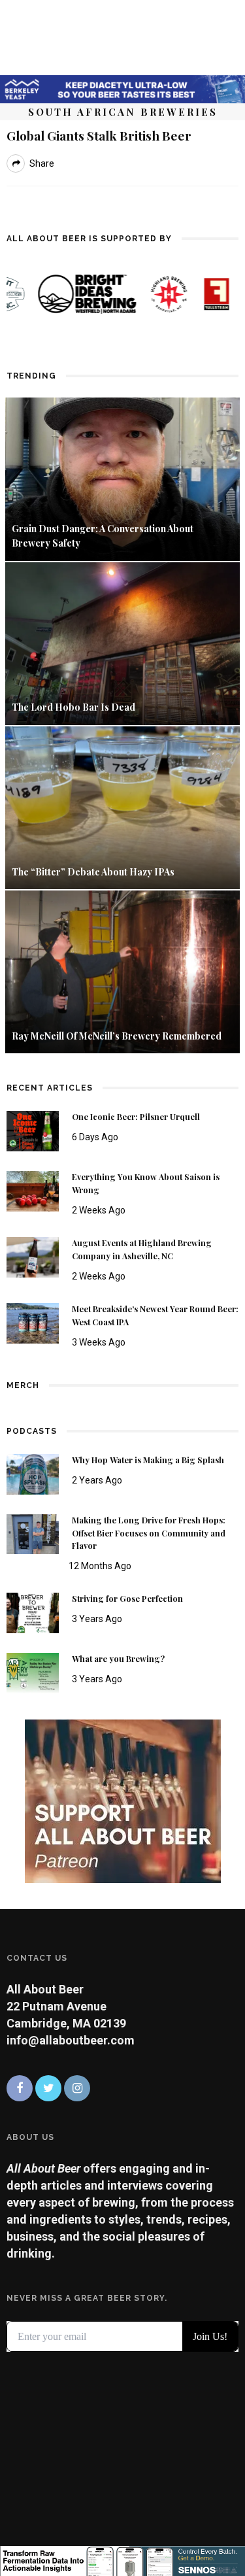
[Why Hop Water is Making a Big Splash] (33, 1473)
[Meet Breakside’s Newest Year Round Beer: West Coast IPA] (33, 1322)
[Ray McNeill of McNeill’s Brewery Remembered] (122, 971)
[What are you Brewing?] (33, 1672)
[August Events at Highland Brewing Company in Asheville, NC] (33, 1256)
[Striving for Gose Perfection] (33, 1612)
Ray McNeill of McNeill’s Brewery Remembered (117, 1036)
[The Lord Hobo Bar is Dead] (122, 642)
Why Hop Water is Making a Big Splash (148, 1460)
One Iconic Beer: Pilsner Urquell (136, 1117)
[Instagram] (77, 2088)
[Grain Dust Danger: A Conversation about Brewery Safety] (122, 478)
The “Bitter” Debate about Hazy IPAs (93, 872)
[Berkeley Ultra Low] (122, 88)
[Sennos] (122, 2560)
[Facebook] (20, 2088)
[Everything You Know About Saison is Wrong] (33, 1190)
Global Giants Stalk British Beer (99, 135)
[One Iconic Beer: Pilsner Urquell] (33, 1130)
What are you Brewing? (118, 1659)
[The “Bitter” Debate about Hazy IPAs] (122, 806)
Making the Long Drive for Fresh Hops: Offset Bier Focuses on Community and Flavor (149, 1533)
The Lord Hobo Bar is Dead (74, 707)
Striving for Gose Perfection (127, 1599)
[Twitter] (48, 2088)
